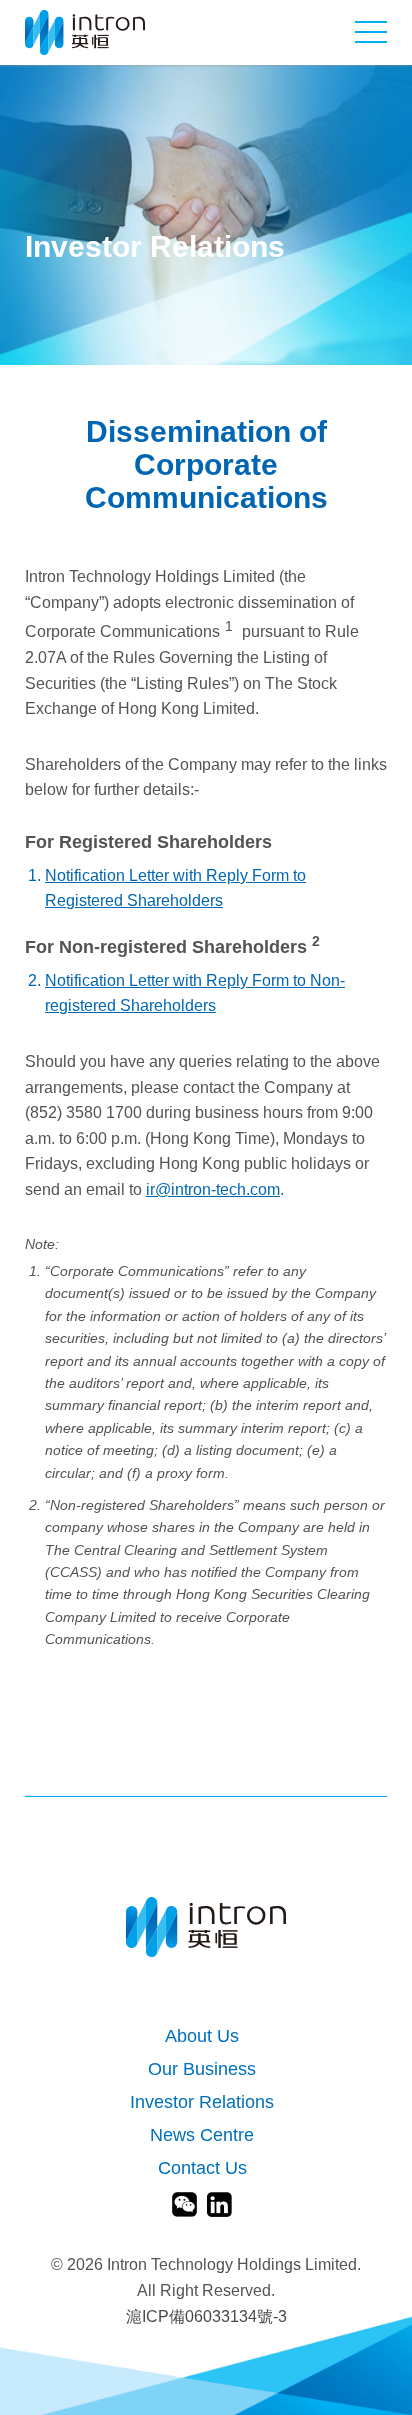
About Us (202, 2036)
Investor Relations (202, 2102)
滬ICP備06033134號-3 (206, 2316)
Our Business (202, 2069)
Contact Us (202, 2168)
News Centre (202, 2135)
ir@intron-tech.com (213, 1189)
